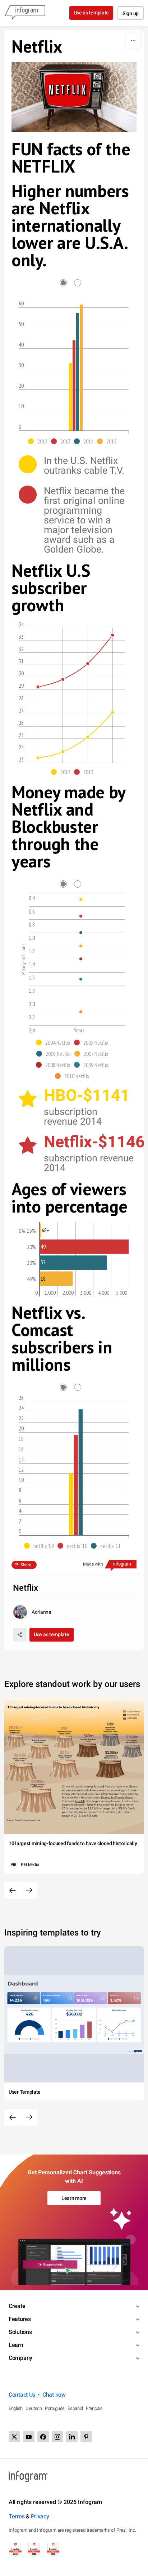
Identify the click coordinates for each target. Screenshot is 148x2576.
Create (17, 2306)
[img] (70, 397)
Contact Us (22, 2395)
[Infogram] (25, 13)
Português (55, 2408)
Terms (17, 2516)
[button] (40, 441)
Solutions (20, 2332)
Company (20, 2358)
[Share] (20, 1635)
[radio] (67, 283)
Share (26, 1565)
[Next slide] (29, 1890)
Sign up (131, 13)
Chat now (54, 2395)
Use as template (91, 13)
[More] (133, 41)
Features (20, 2319)
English (16, 2408)
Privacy (40, 2516)
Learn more (74, 2198)
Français (94, 2408)
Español (75, 2408)
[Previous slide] (13, 1890)
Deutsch (34, 2408)
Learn (16, 2345)
